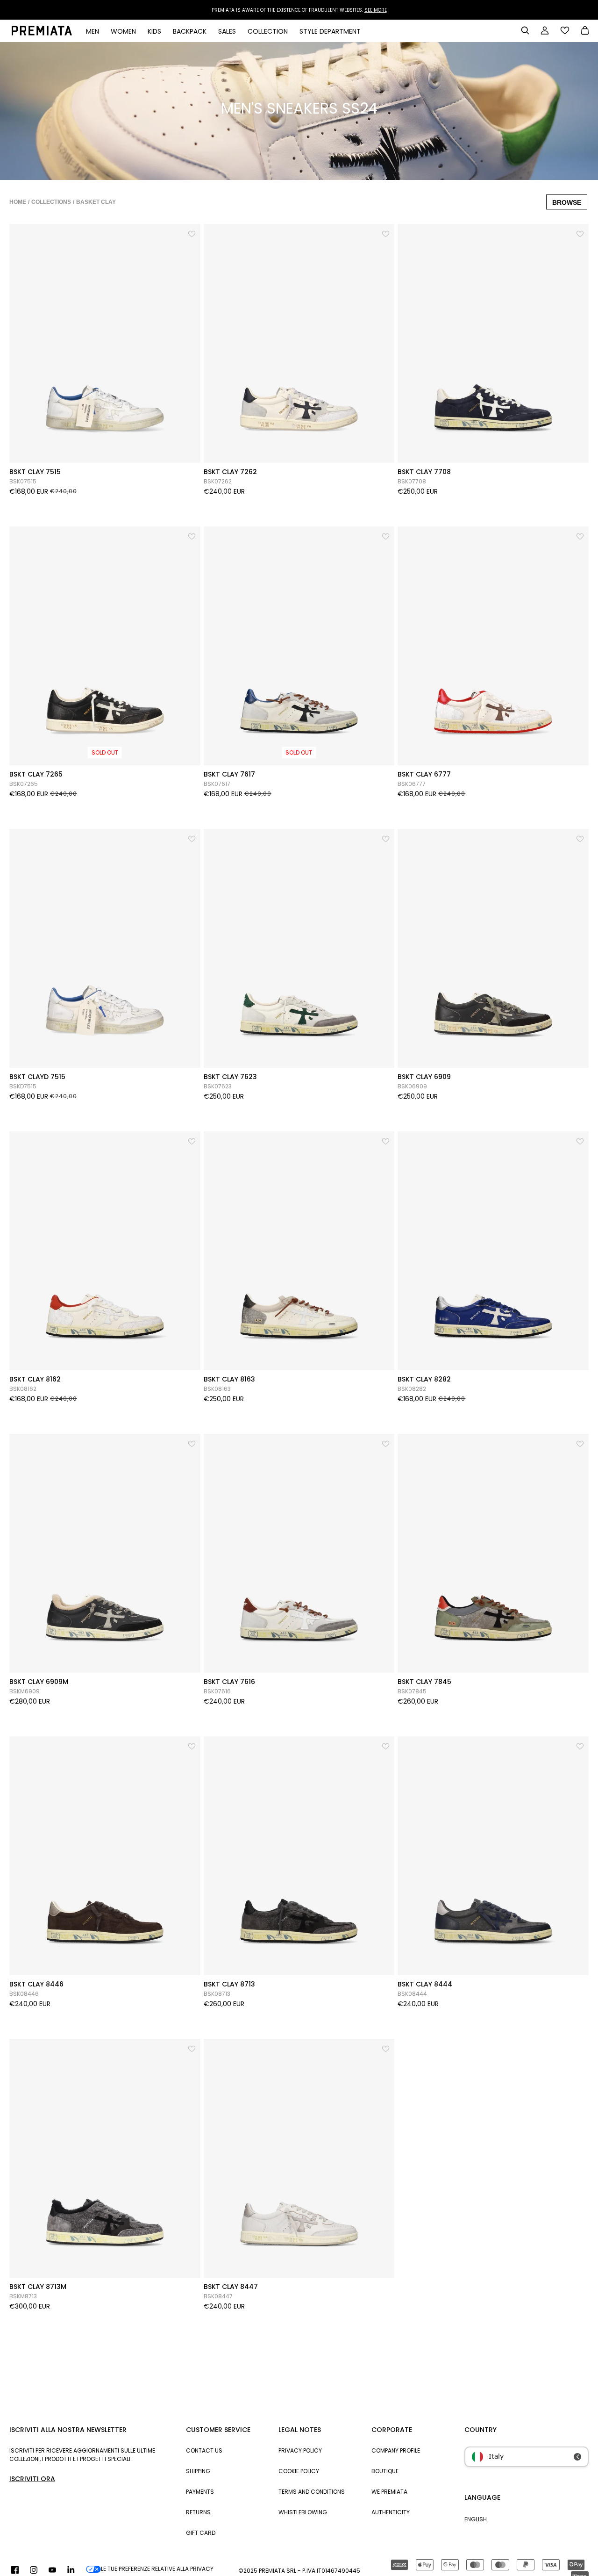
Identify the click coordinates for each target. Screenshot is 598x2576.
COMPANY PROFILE (396, 2450)
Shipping (198, 2471)
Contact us (204, 2450)
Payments (200, 2492)
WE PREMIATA (389, 2492)
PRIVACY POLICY (300, 2450)
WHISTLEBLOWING (303, 2512)
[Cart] (585, 31)
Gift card (201, 2533)
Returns (198, 2512)
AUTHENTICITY (391, 2512)
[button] (192, 232)
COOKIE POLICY (299, 2471)
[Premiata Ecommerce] (42, 33)
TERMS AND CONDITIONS (312, 2492)
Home (18, 202)
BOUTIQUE (385, 2471)
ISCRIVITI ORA (32, 2479)
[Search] (525, 30)
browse (567, 202)
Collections (51, 202)
